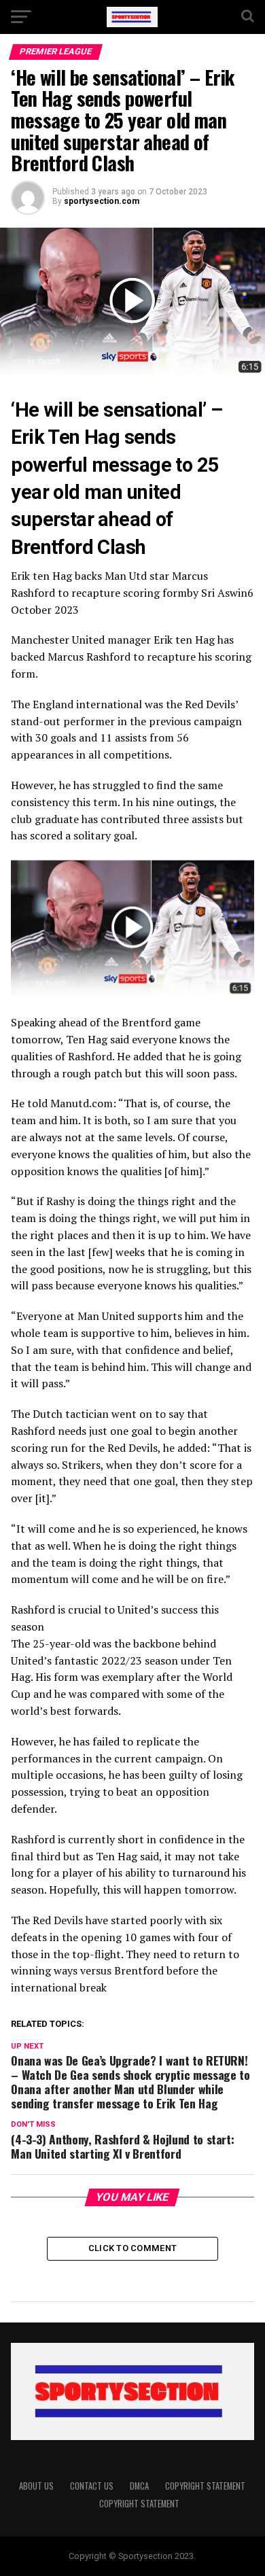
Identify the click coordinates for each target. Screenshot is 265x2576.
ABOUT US (36, 2486)
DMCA (139, 2486)
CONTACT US (92, 2486)
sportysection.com (102, 201)
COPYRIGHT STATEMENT (205, 2486)
